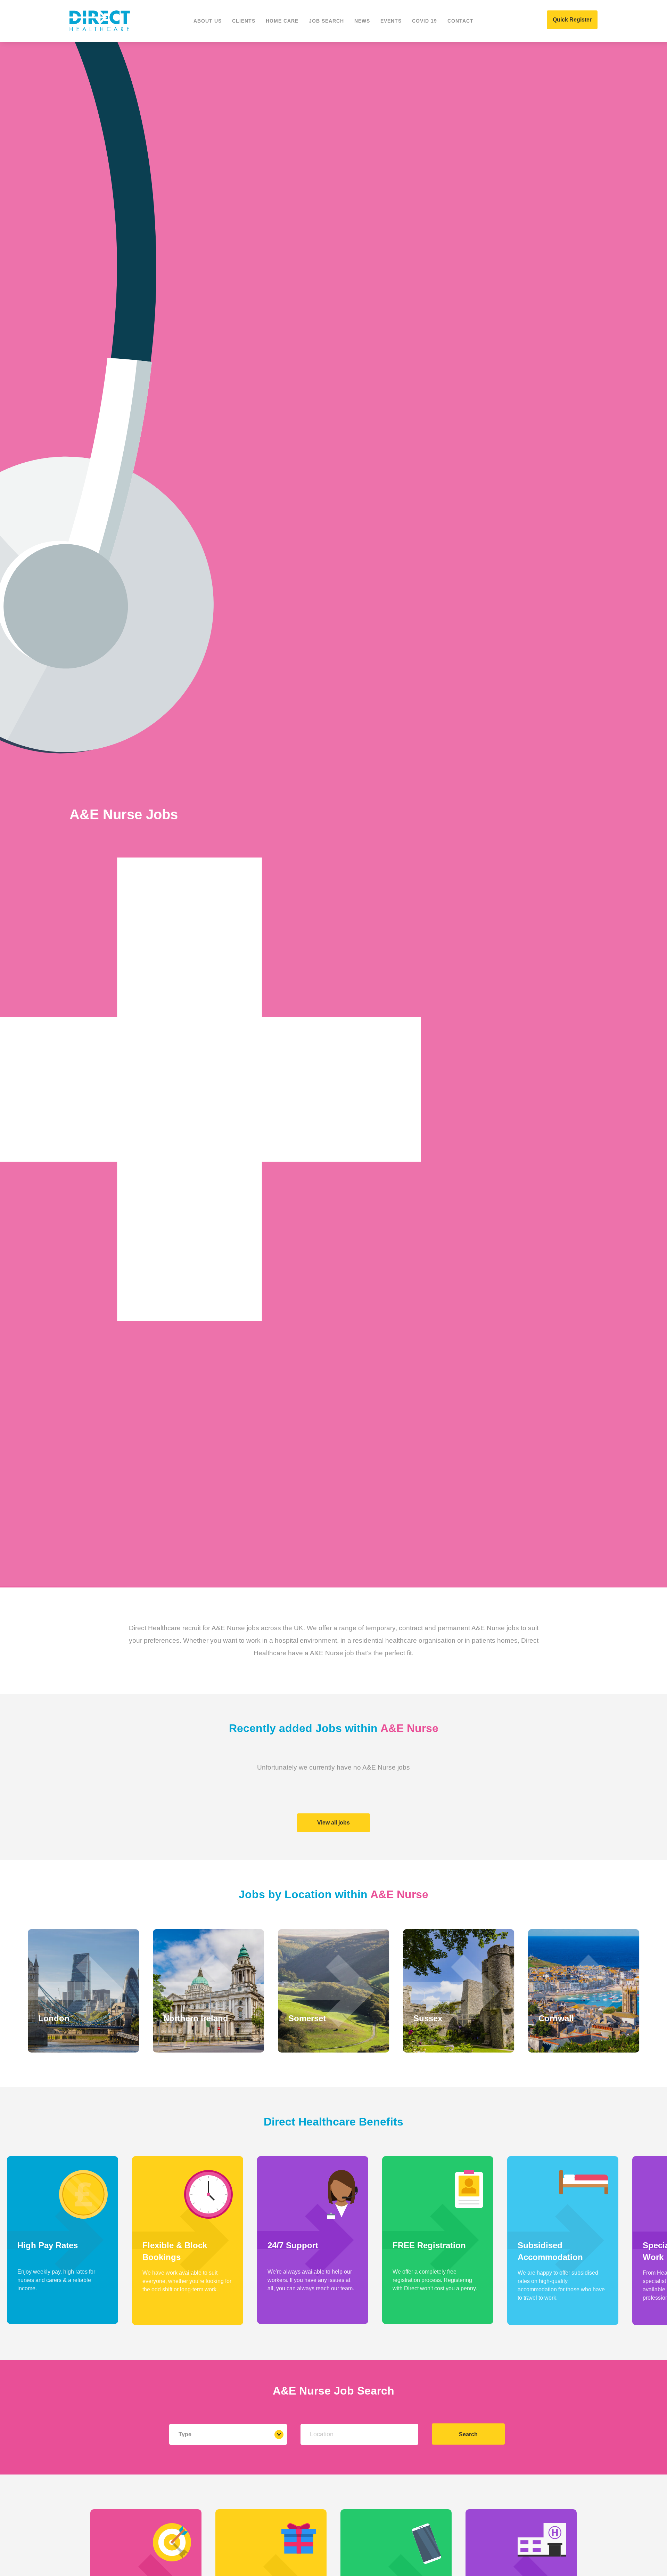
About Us (208, 21)
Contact (460, 21)
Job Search (326, 21)
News (362, 21)
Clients (244, 21)
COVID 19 (425, 21)
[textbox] (359, 2434)
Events (391, 21)
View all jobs (333, 1823)
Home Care (282, 21)
